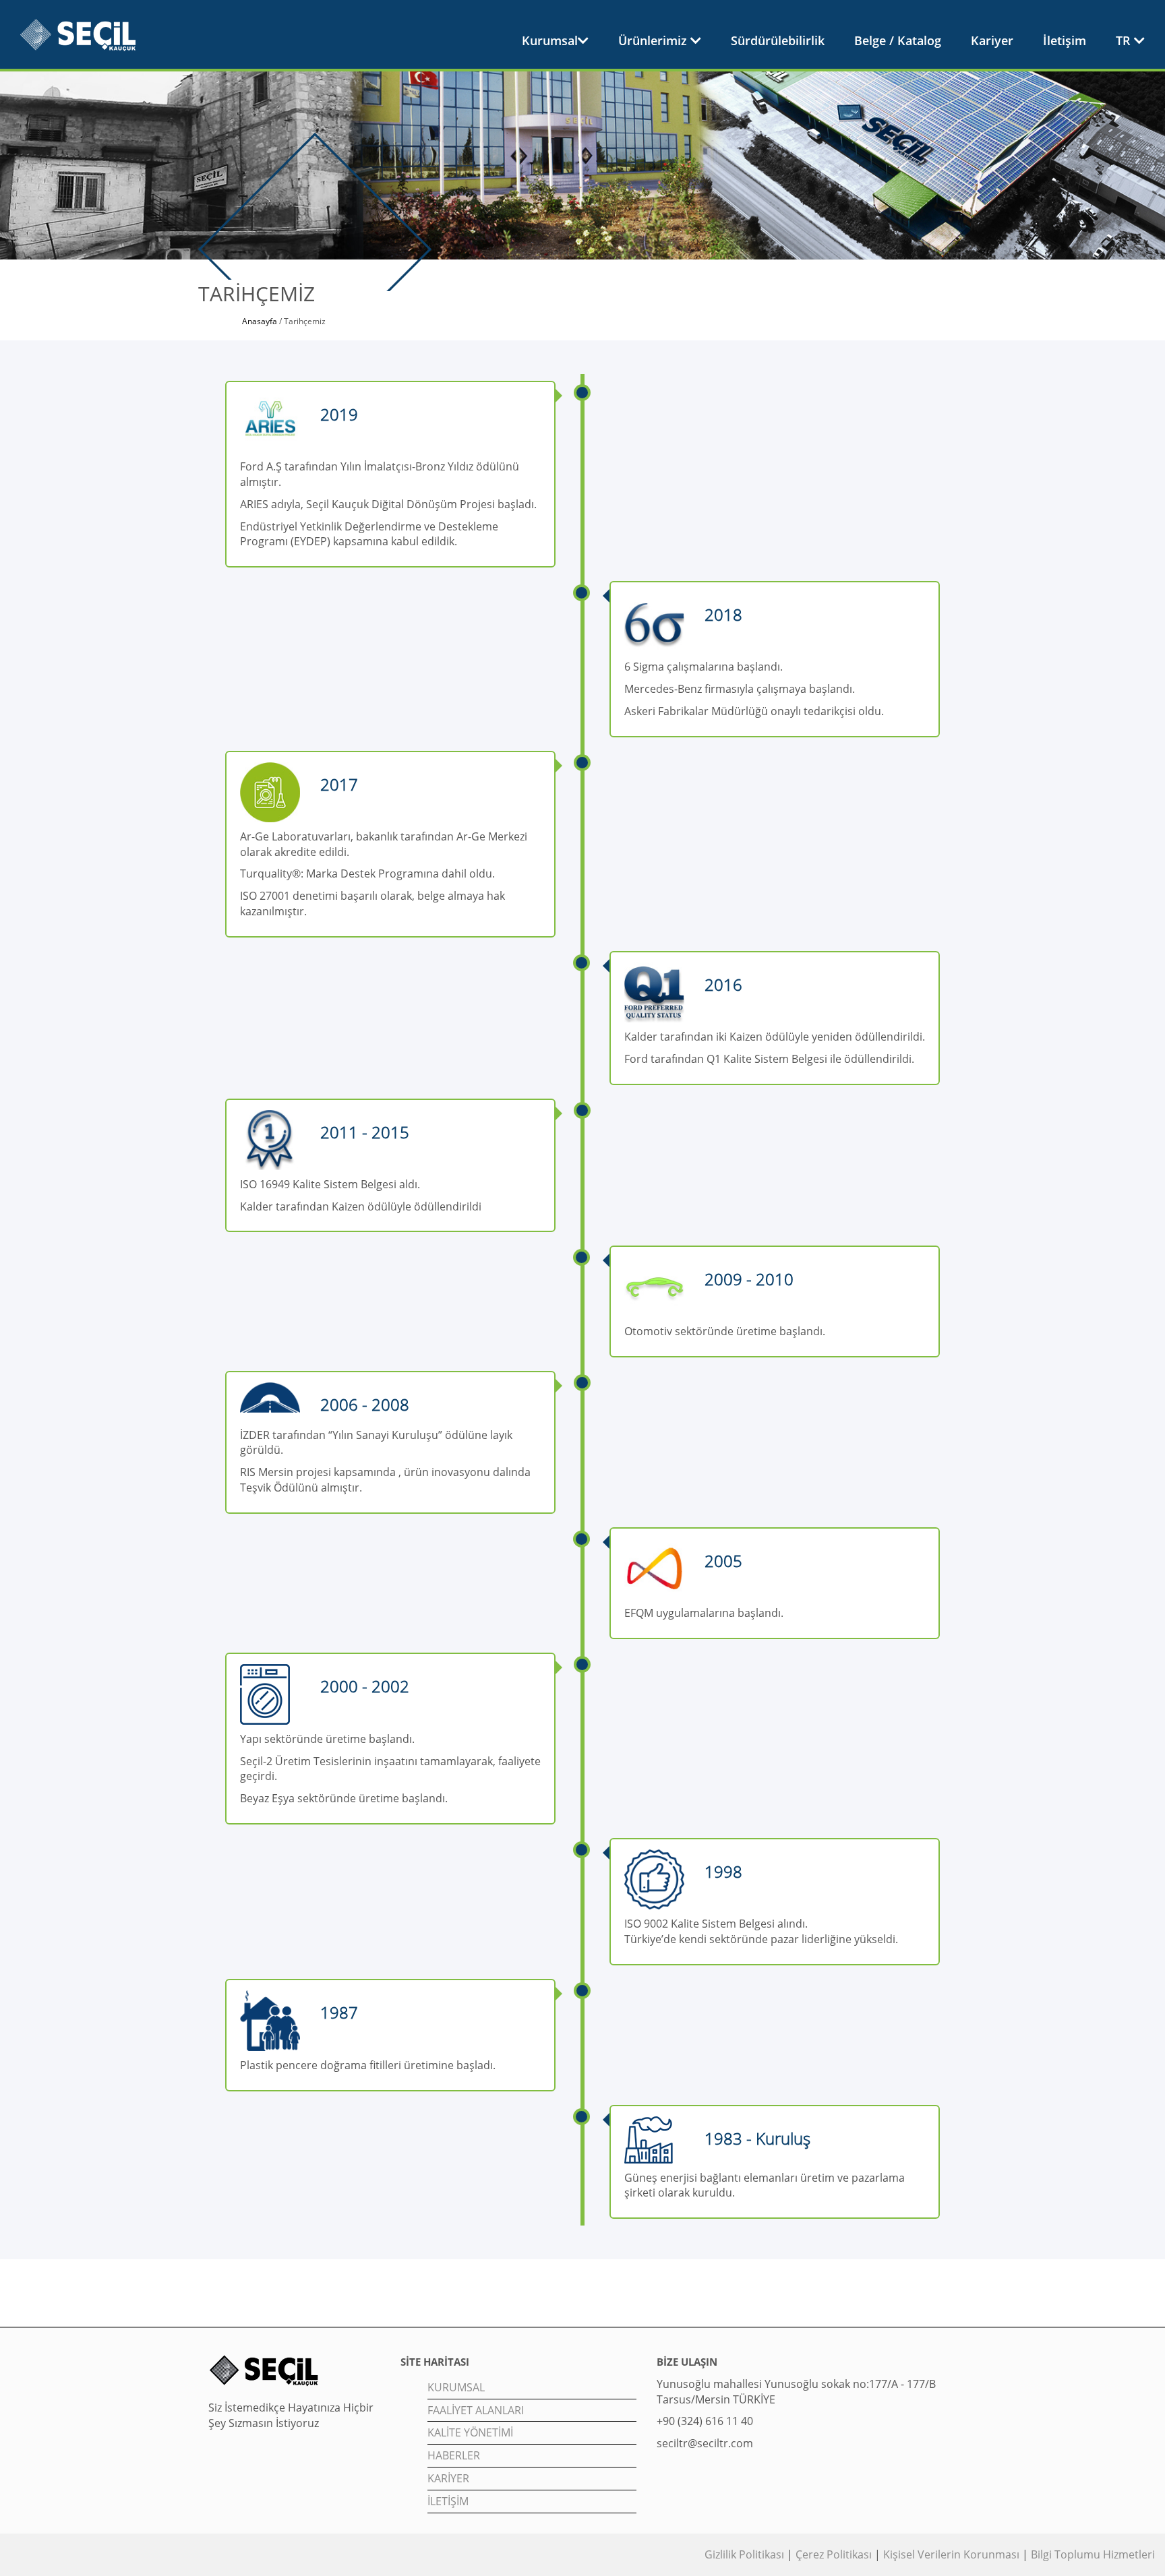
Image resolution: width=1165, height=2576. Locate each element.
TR (1125, 40)
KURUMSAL (456, 2387)
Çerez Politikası (834, 2554)
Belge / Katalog (898, 40)
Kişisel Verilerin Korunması (951, 2554)
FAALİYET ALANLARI (476, 2410)
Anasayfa (260, 321)
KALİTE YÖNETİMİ (470, 2432)
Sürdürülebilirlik (778, 40)
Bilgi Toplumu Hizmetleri (1093, 2554)
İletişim (1065, 40)
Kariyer (992, 40)
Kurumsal (550, 40)
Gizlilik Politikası (746, 2554)
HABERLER (454, 2455)
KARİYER (448, 2478)
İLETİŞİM (448, 2501)
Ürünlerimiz (654, 40)
